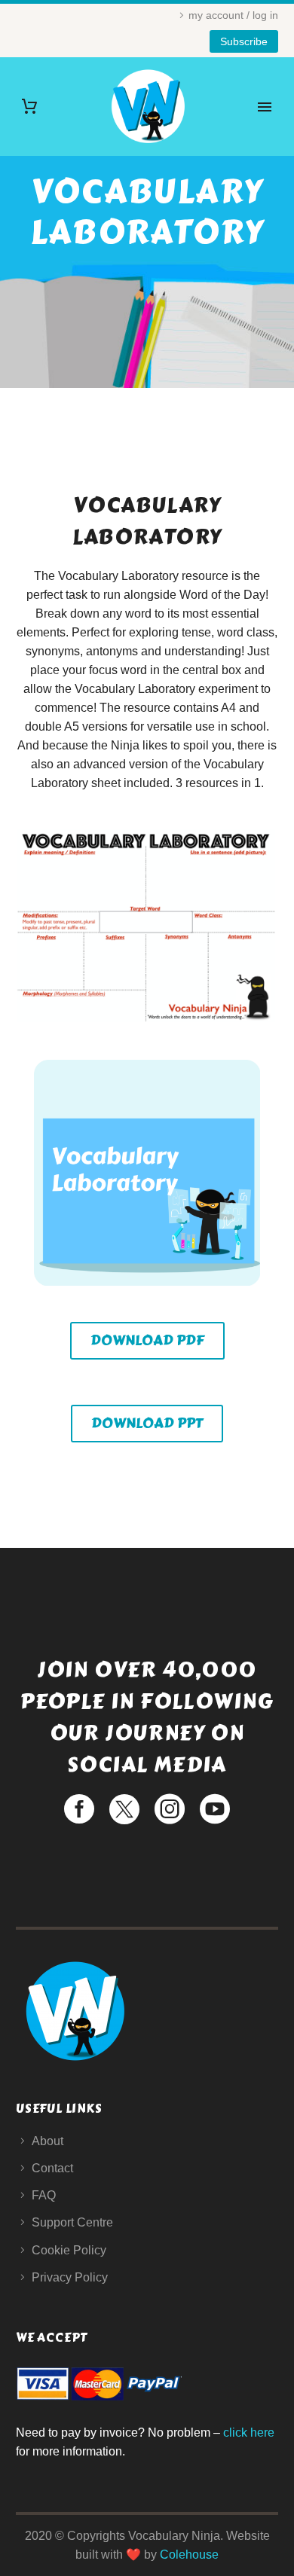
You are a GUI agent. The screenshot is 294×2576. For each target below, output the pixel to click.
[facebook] (79, 1809)
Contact (52, 2168)
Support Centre (72, 2222)
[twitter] (124, 1809)
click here (249, 2433)
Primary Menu (265, 107)
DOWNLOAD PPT (147, 1423)
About (47, 2141)
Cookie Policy (69, 2250)
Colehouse (189, 2555)
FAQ (44, 2195)
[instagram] (170, 1809)
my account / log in (233, 15)
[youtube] (215, 1809)
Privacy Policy (70, 2277)
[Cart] (29, 107)
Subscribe (244, 41)
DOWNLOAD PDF (147, 1340)
